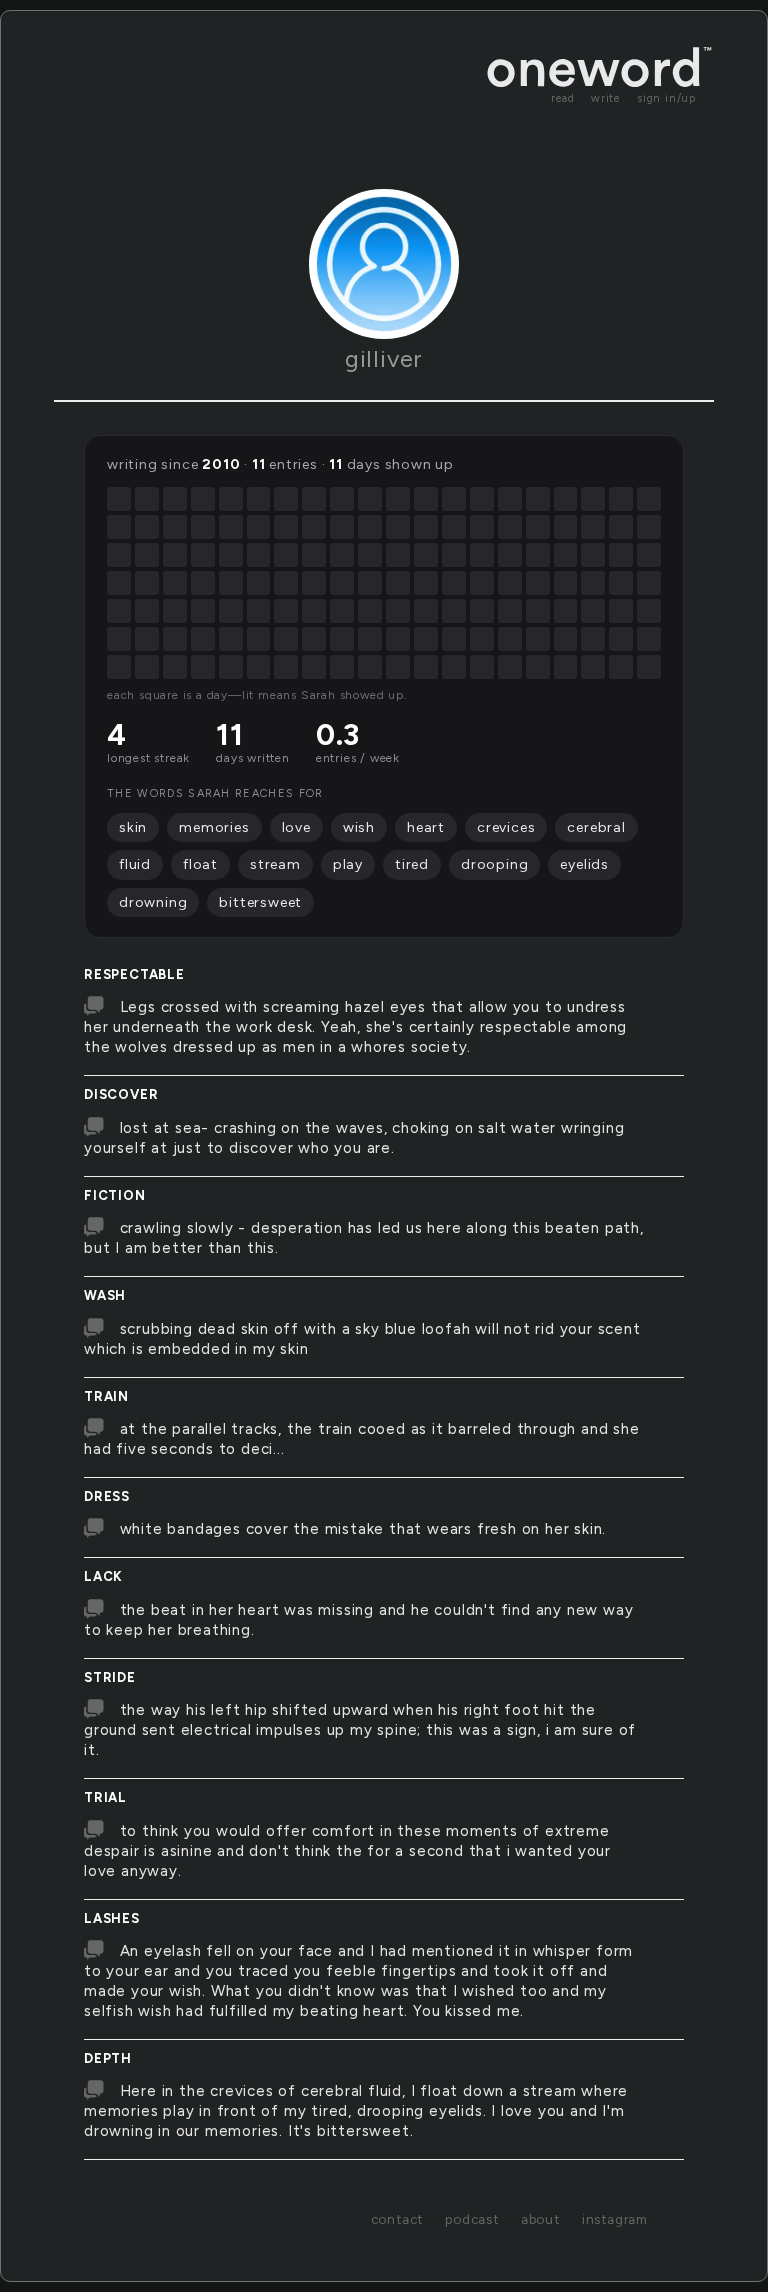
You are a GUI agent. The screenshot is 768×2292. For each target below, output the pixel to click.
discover (121, 1094)
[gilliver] (384, 264)
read (563, 98)
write (606, 98)
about (540, 2219)
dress (107, 1496)
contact (397, 2219)
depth (108, 2058)
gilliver (384, 358)
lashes (112, 1918)
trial (105, 1797)
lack (103, 1576)
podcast (472, 2219)
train (106, 1396)
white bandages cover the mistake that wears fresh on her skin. (363, 1529)
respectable (134, 974)
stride (110, 1677)
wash (105, 1295)
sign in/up (666, 98)
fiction (115, 1195)
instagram (615, 2219)
